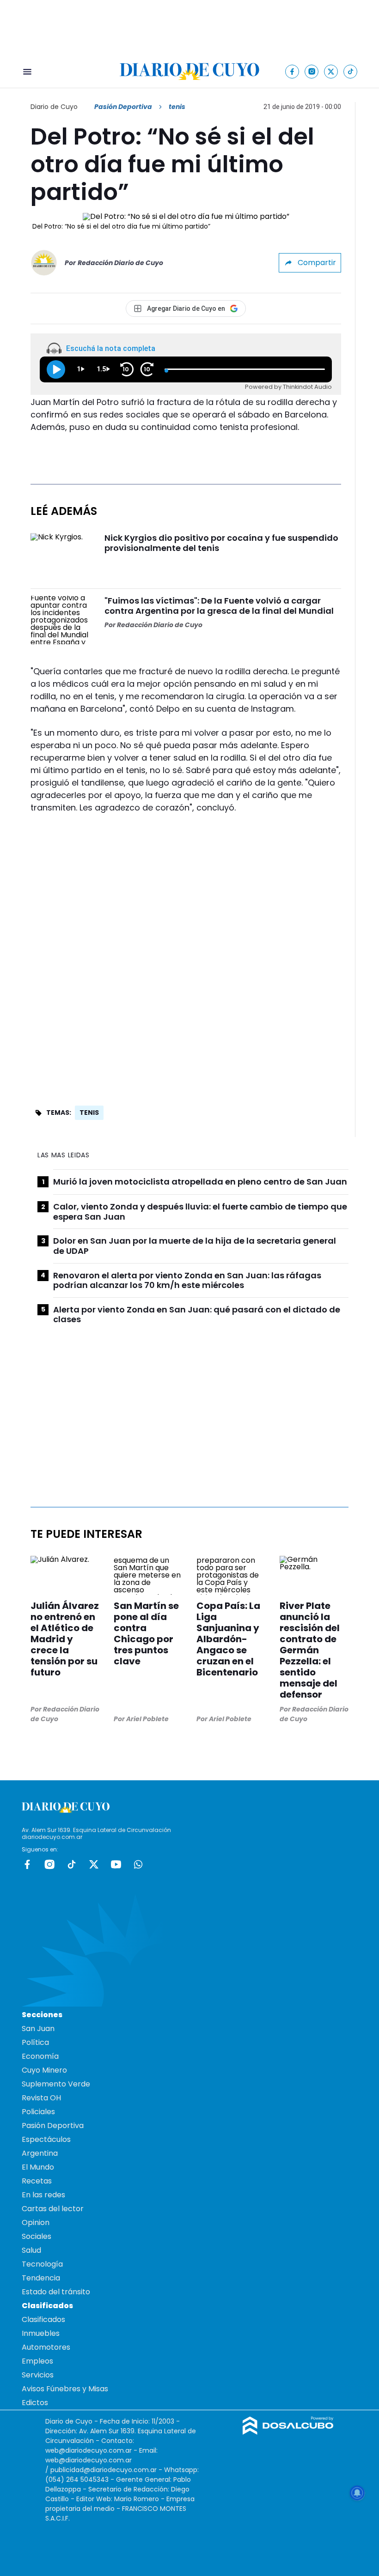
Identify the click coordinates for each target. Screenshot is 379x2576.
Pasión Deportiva (123, 107)
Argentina (40, 2153)
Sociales (37, 2236)
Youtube (116, 1864)
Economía (40, 2056)
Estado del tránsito (56, 2292)
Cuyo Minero (44, 2070)
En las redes (43, 2195)
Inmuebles (41, 2333)
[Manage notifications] (357, 2493)
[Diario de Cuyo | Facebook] (292, 71)
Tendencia (41, 2278)
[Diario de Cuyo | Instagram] (312, 71)
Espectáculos (46, 2139)
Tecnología (42, 2264)
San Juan (38, 2029)
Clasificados (43, 2319)
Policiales (38, 2112)
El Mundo (38, 2167)
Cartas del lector (53, 2209)
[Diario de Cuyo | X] (331, 71)
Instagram (49, 1864)
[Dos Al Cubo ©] (288, 2432)
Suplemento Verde (56, 2084)
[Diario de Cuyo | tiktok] (351, 71)
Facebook (27, 1864)
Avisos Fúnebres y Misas (65, 2389)
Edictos (35, 2403)
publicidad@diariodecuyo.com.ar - (107, 2470)
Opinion (36, 2222)
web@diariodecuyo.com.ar (89, 2450)
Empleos (37, 2361)
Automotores (46, 2347)
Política (35, 2042)
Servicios (38, 2375)
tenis (89, 1113)
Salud (31, 2250)
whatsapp (138, 1864)
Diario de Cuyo (54, 107)
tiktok (72, 1864)
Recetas (37, 2181)
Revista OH (41, 2098)
